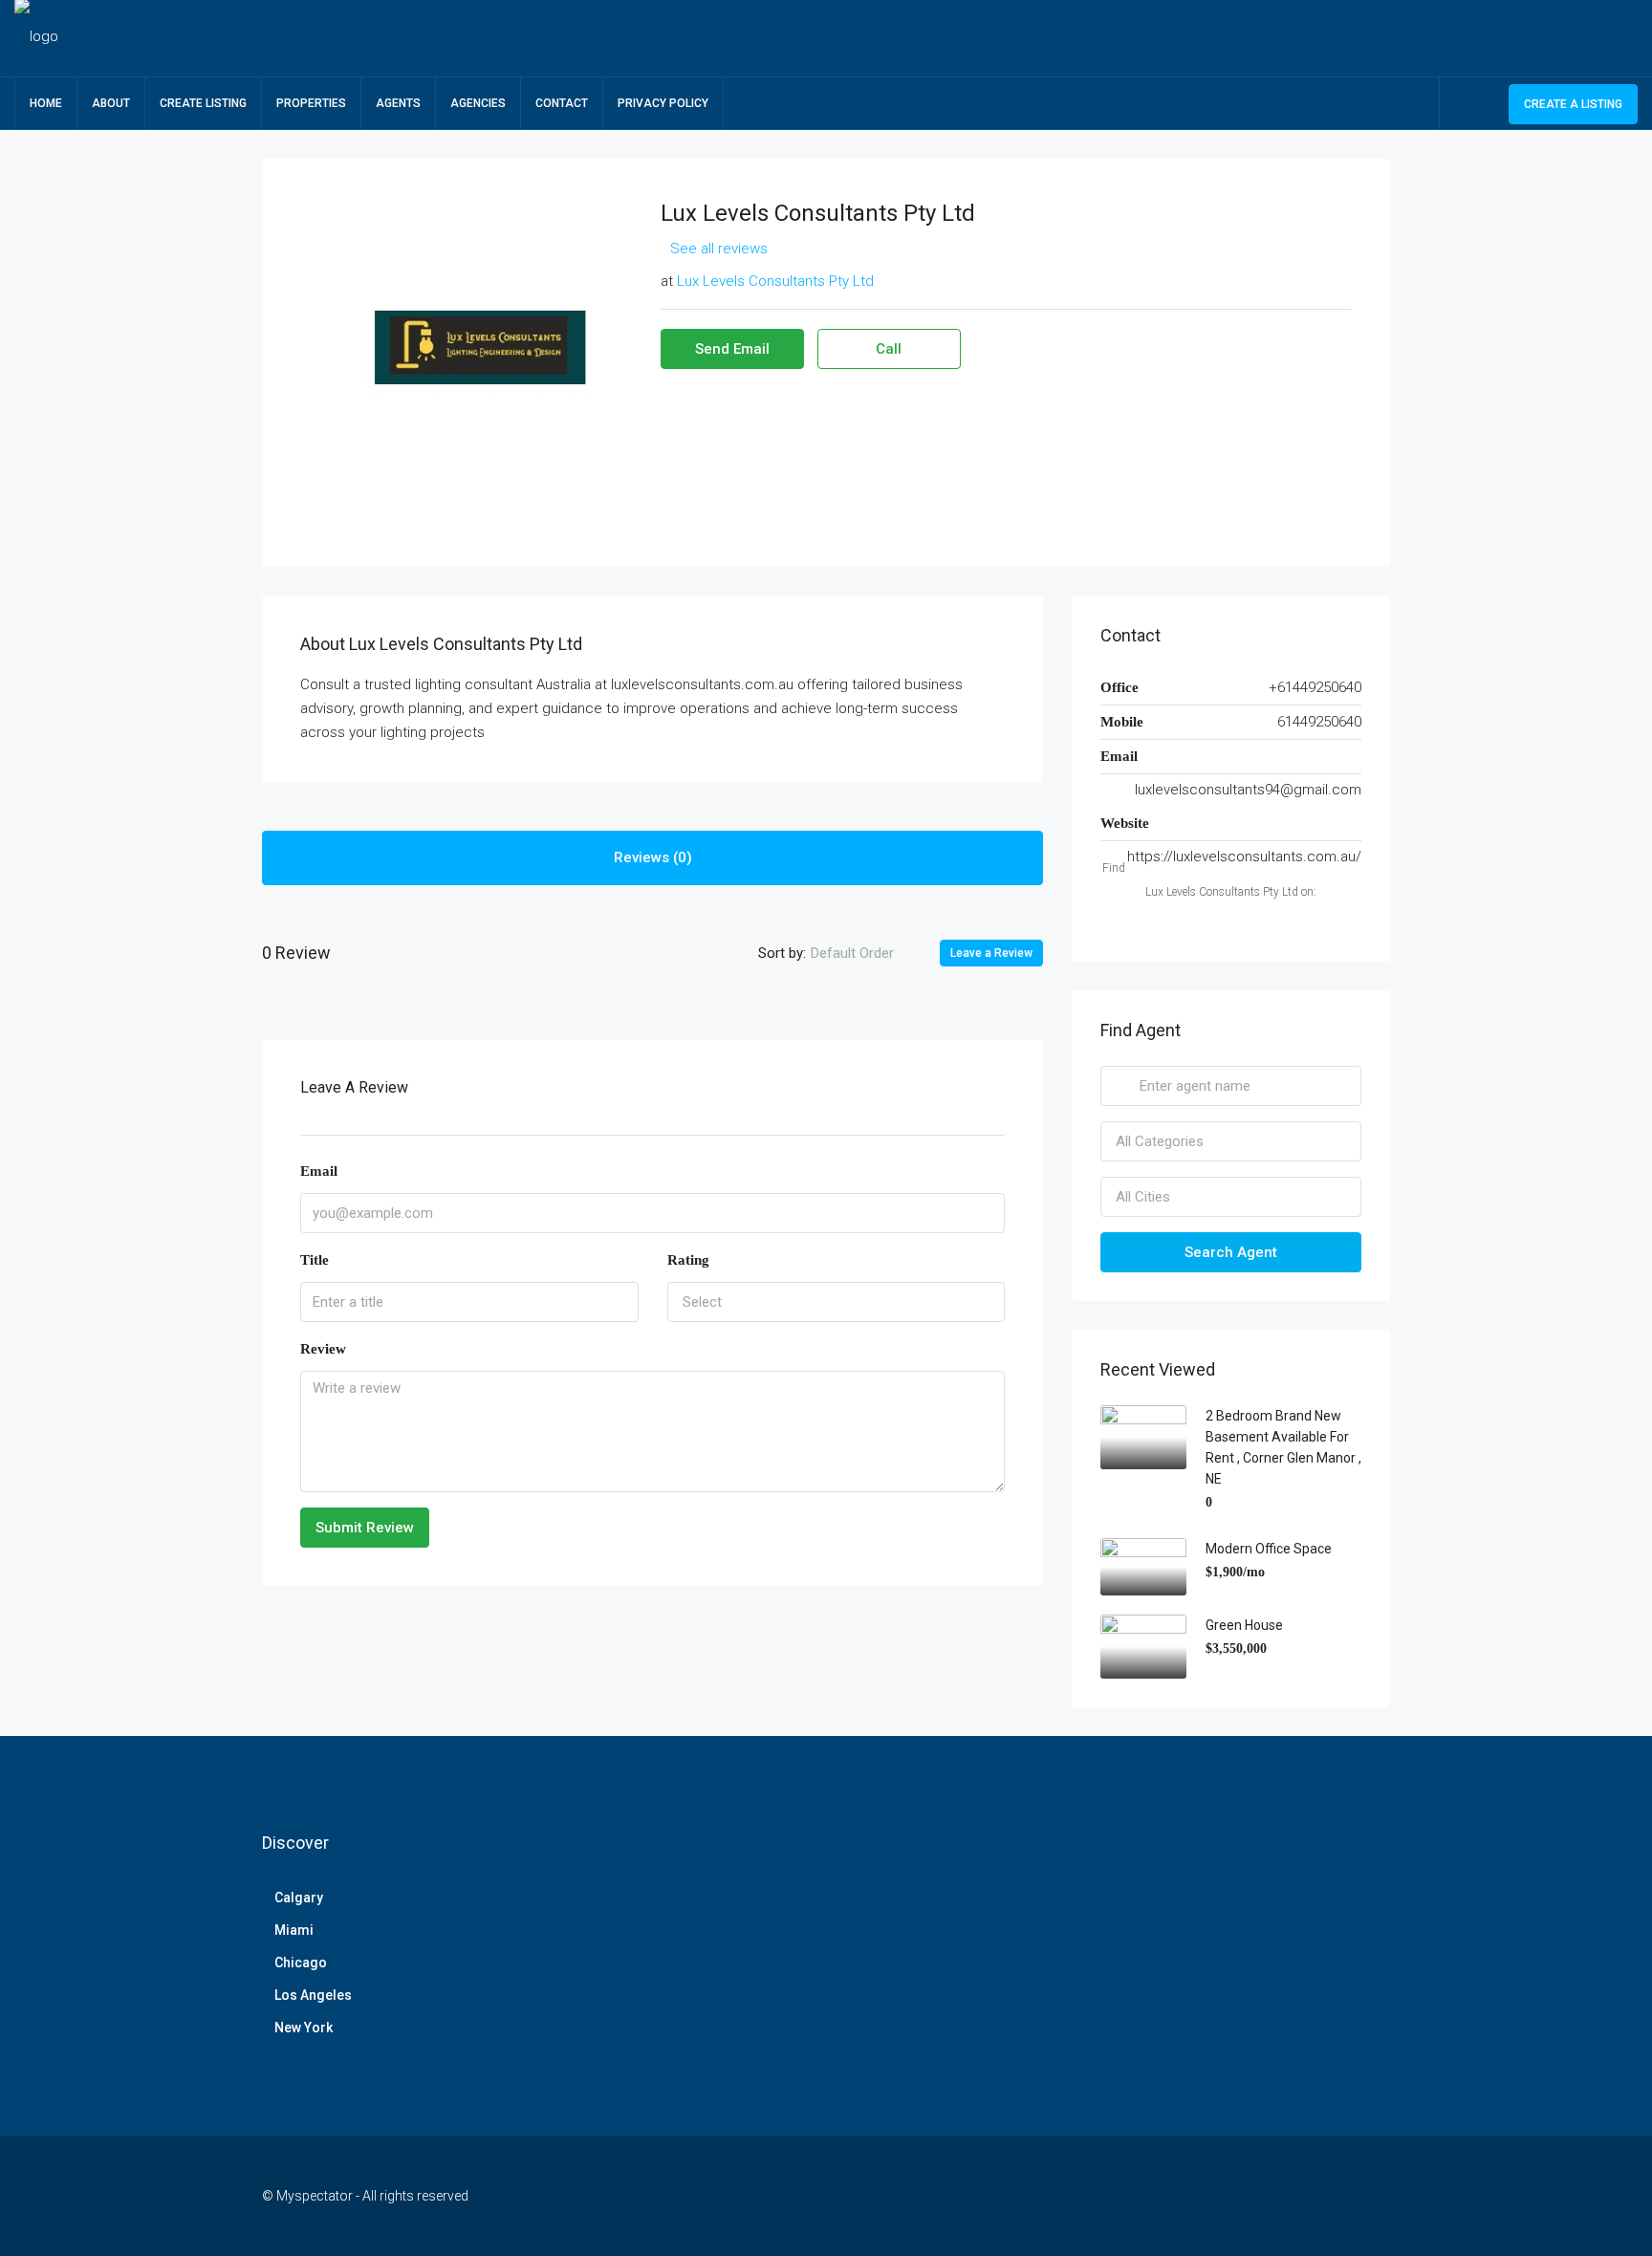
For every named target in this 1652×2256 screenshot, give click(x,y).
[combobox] (868, 953)
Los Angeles (313, 1995)
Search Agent (1231, 1252)
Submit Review (365, 1528)
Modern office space (1269, 1549)
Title (315, 1260)
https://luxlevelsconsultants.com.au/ (1244, 857)
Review (323, 1349)
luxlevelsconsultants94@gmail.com (1248, 790)
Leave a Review (991, 953)
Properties (311, 103)
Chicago (301, 1963)
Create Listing (203, 103)
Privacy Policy (663, 103)
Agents (398, 103)
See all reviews (719, 249)
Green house (1244, 1625)
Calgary (299, 1898)
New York (304, 2028)
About (111, 103)
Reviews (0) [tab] (653, 857)
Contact (562, 103)
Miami (294, 1930)
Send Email (732, 349)
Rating (688, 1260)
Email (319, 1171)
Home (46, 103)
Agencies (478, 103)
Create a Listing (1573, 104)
